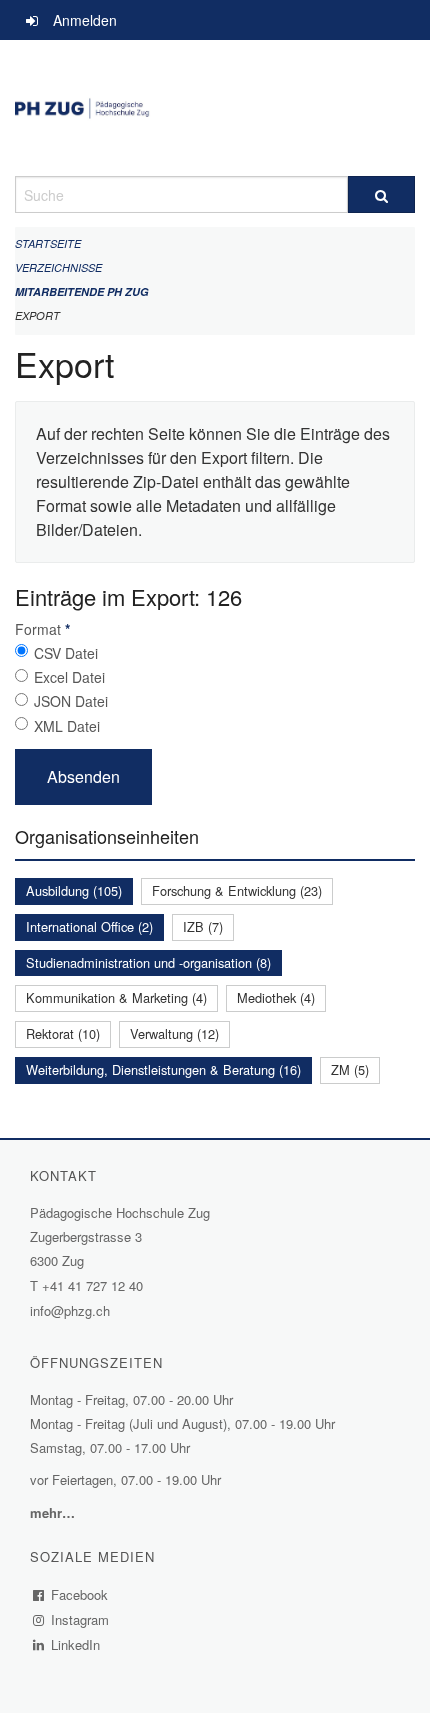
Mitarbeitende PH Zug (82, 291)
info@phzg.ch (70, 1310)
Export (37, 315)
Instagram (80, 1619)
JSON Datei (71, 701)
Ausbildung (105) (74, 890)
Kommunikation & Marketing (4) (116, 997)
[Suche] (381, 194)
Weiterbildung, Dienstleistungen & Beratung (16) (163, 1069)
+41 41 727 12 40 (92, 1285)
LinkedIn (76, 1644)
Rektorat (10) (63, 1033)
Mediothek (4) (276, 997)
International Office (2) (89, 926)
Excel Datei (69, 677)
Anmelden (85, 20)
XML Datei (67, 726)
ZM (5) (350, 1069)
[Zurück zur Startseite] (215, 108)
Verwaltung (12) (174, 1033)
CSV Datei (66, 653)
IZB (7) (203, 926)
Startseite (48, 243)
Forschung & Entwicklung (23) (237, 890)
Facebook (80, 1594)
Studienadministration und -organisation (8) (148, 962)
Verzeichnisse (58, 267)
